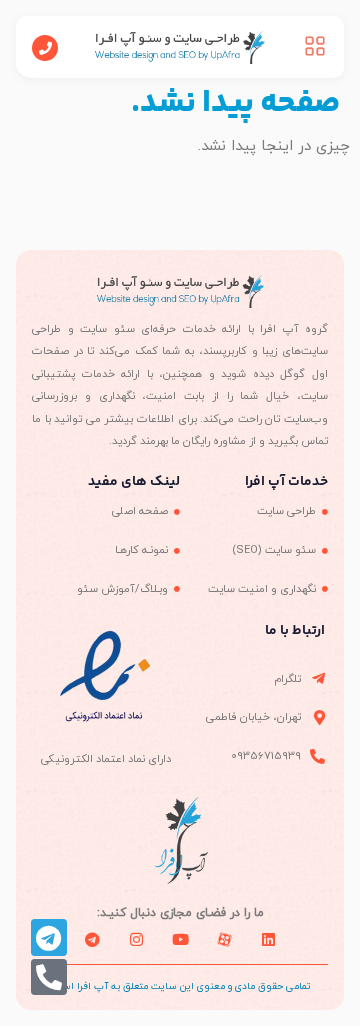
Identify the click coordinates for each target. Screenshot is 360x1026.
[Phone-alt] (49, 977)
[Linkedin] (268, 939)
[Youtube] (180, 939)
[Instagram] (136, 939)
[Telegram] (49, 937)
